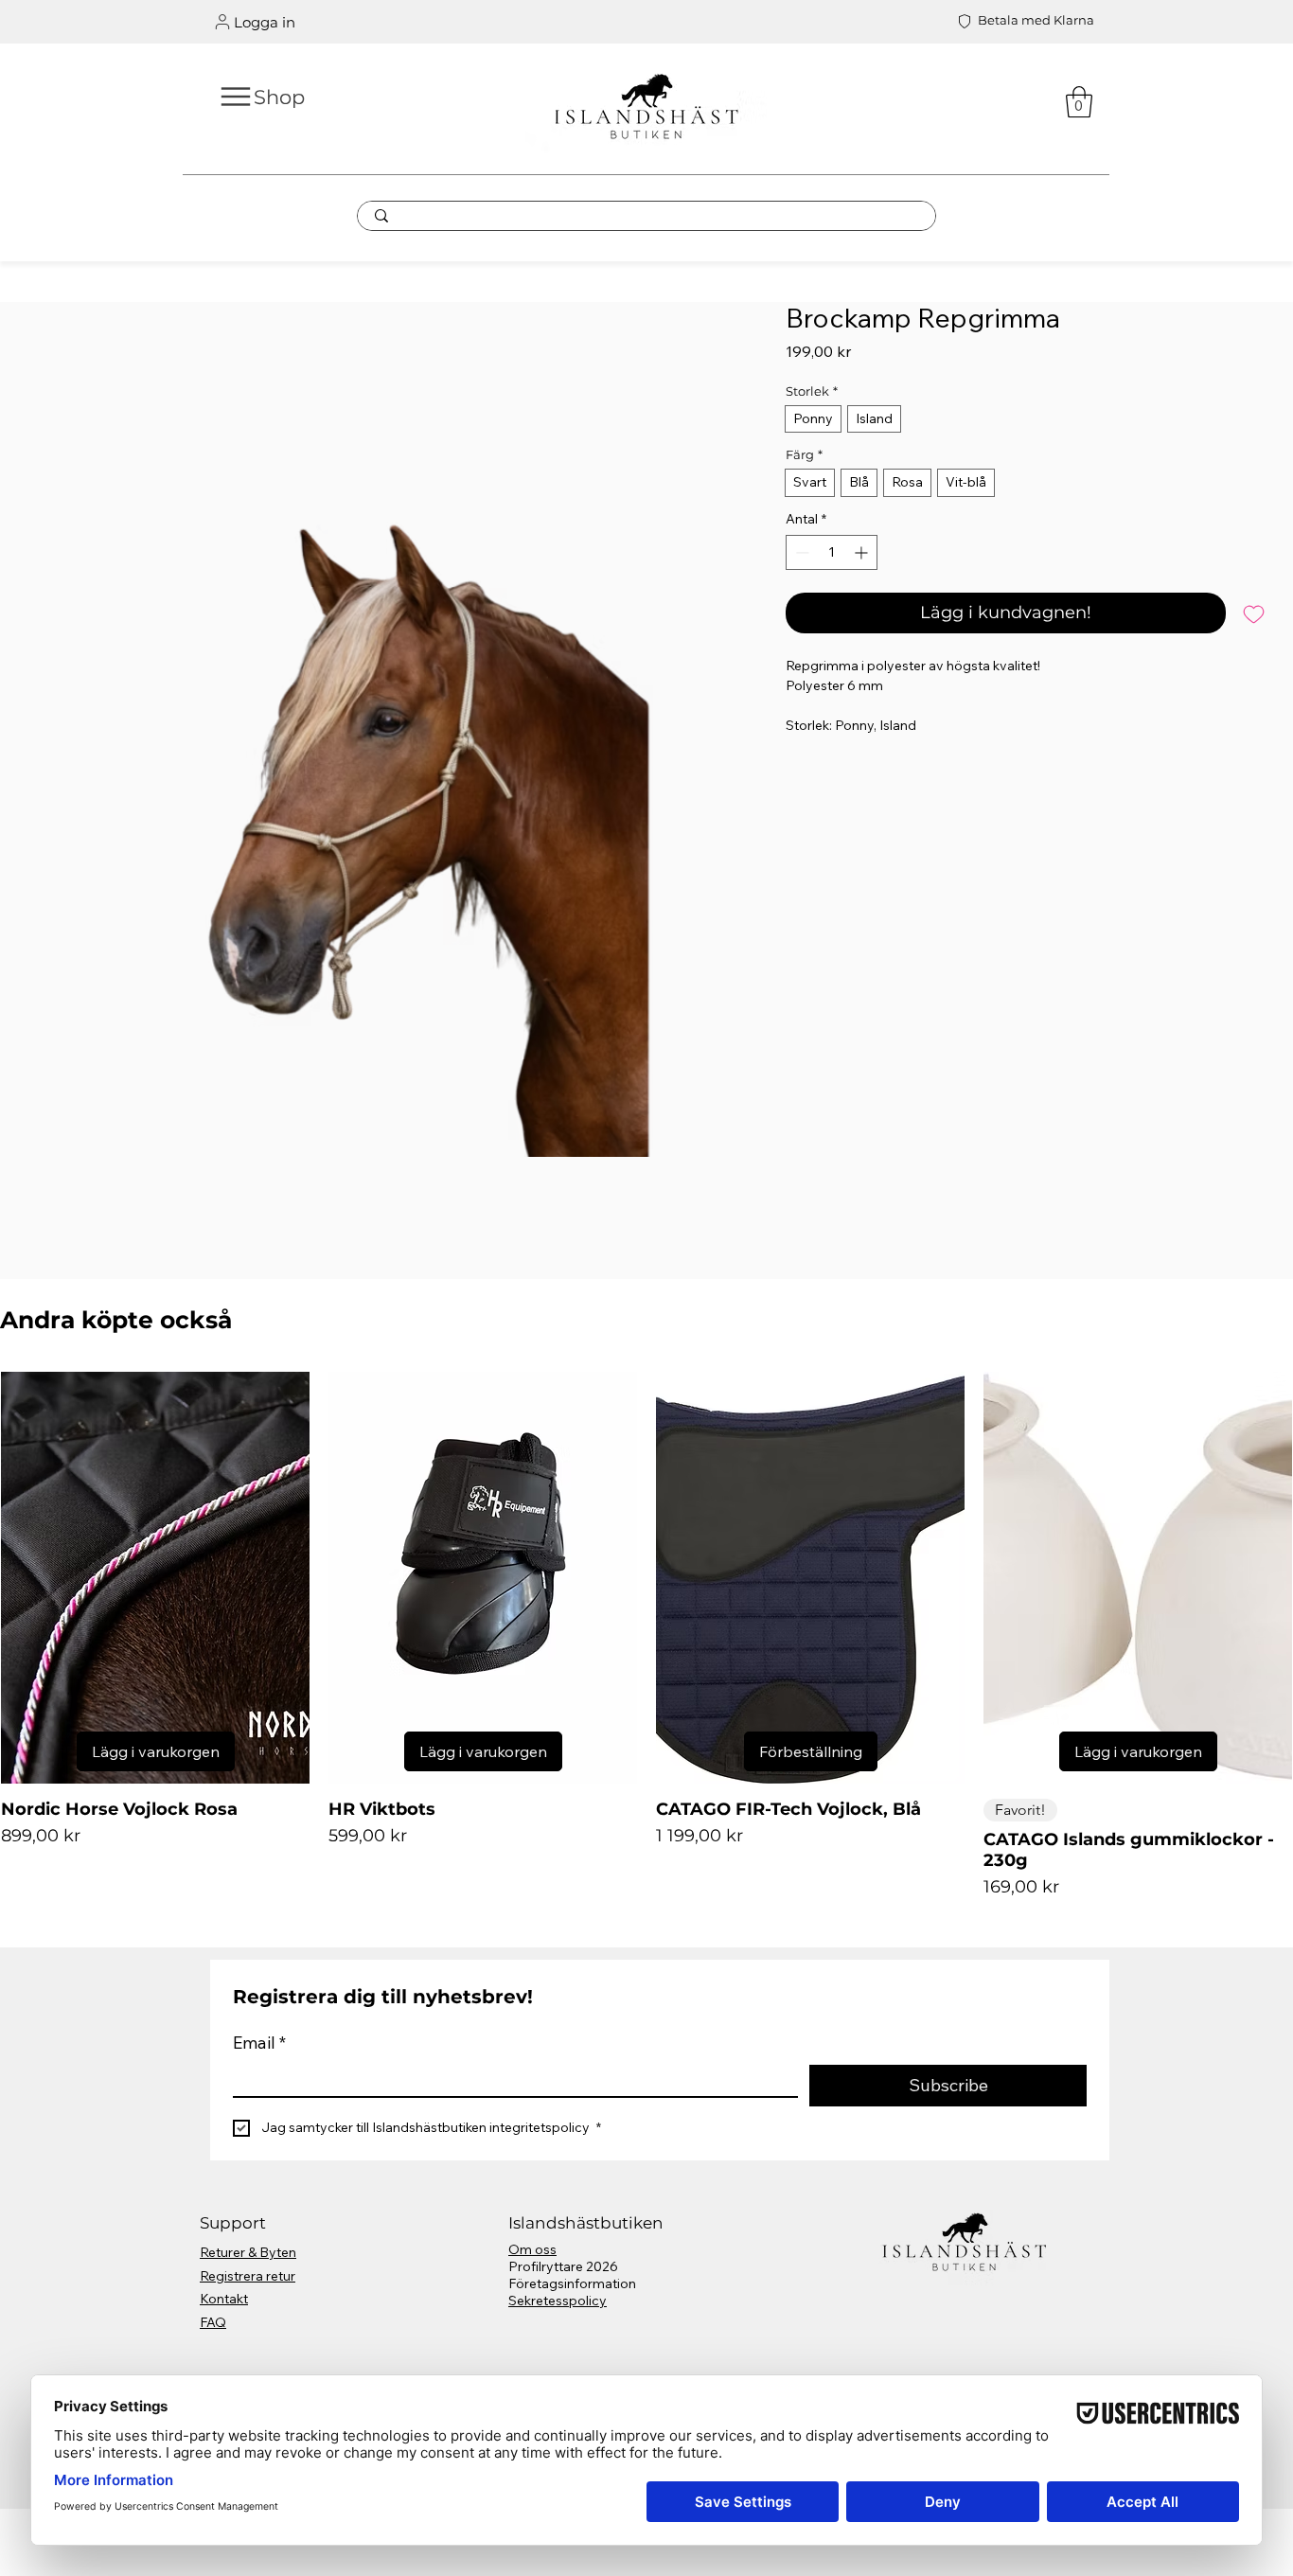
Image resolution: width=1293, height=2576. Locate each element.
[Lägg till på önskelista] (1254, 613)
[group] (646, 1636)
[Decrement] (800, 552)
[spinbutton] (832, 552)
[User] (222, 22)
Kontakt (224, 2299)
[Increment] (863, 552)
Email (259, 2043)
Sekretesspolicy (558, 2301)
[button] (1079, 102)
